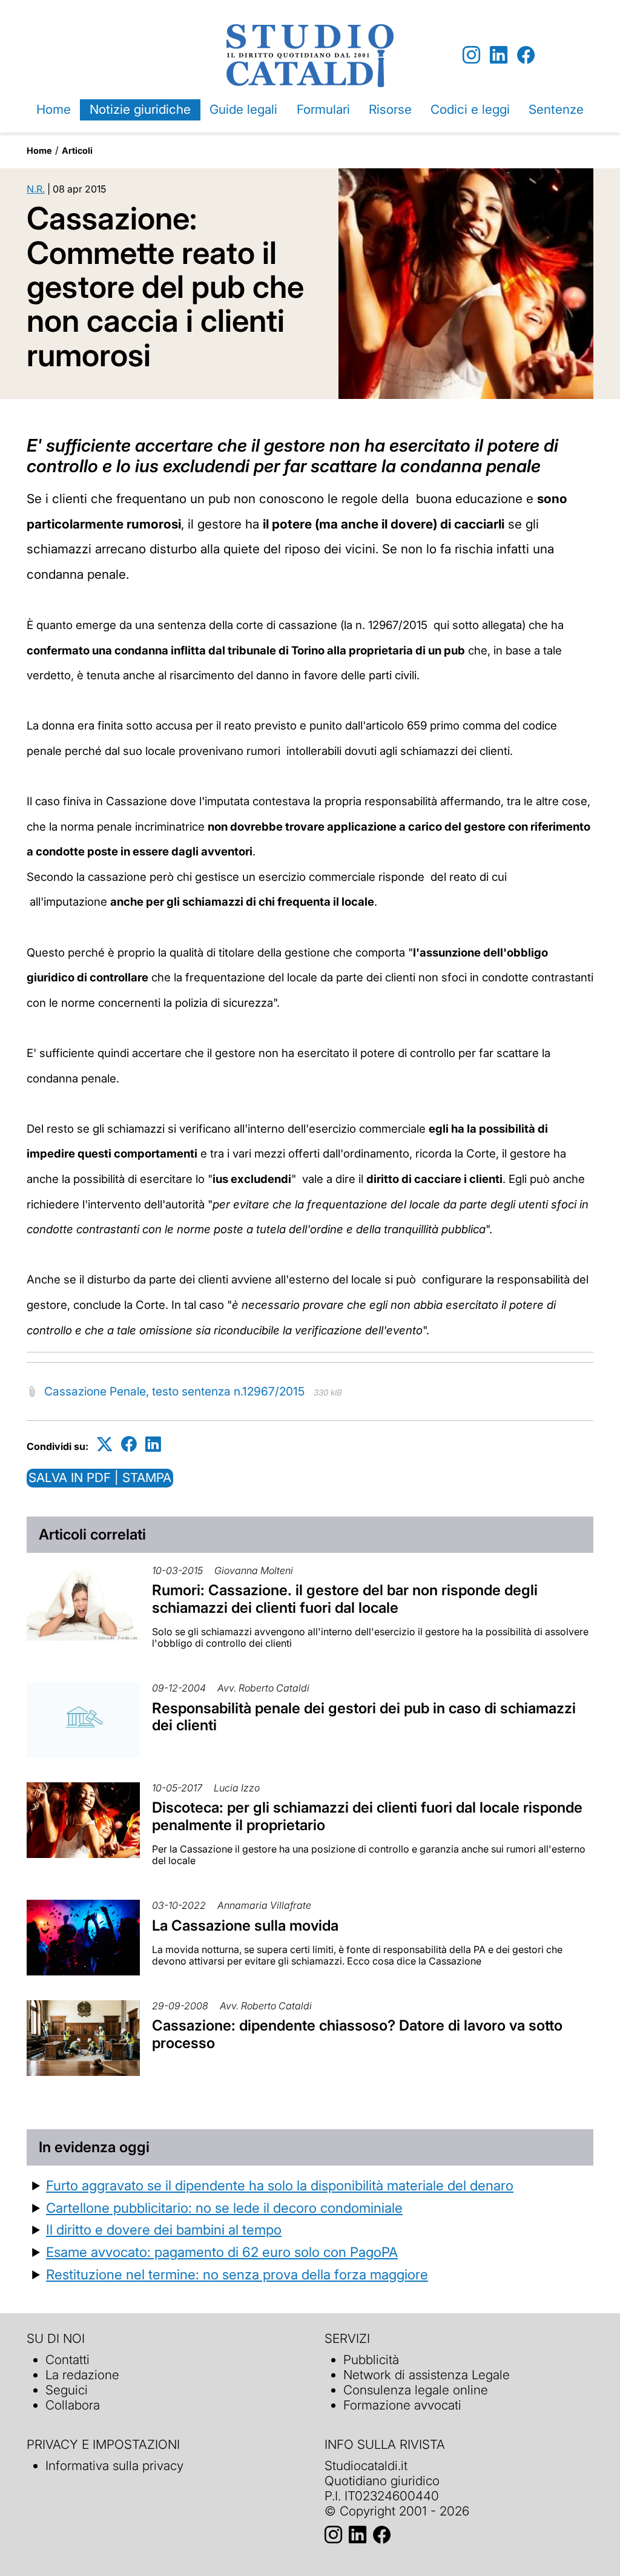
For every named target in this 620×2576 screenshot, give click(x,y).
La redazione (82, 2375)
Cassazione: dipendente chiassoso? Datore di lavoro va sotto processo (357, 2034)
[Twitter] (105, 1444)
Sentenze (556, 109)
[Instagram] (471, 55)
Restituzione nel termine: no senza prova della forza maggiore (237, 2274)
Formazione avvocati (402, 2405)
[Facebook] (526, 55)
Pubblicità (371, 2360)
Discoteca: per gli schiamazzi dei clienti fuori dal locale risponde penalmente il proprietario (367, 1816)
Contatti (68, 2360)
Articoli (77, 150)
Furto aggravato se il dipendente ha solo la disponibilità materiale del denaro (280, 2185)
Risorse (390, 109)
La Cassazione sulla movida (245, 1925)
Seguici (67, 2390)
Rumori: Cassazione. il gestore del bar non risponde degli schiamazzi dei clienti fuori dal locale (345, 1599)
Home (54, 109)
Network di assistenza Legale (427, 2375)
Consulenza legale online (416, 2390)
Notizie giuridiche (140, 109)
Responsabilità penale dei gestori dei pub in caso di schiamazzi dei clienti (364, 1717)
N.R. (36, 189)
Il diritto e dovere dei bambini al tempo (164, 2229)
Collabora (73, 2405)
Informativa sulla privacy (114, 2466)
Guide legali (243, 109)
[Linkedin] (499, 55)
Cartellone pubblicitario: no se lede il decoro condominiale (224, 2208)
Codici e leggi (470, 109)
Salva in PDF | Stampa (100, 1477)
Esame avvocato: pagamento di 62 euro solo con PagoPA (222, 2252)
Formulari (323, 109)
